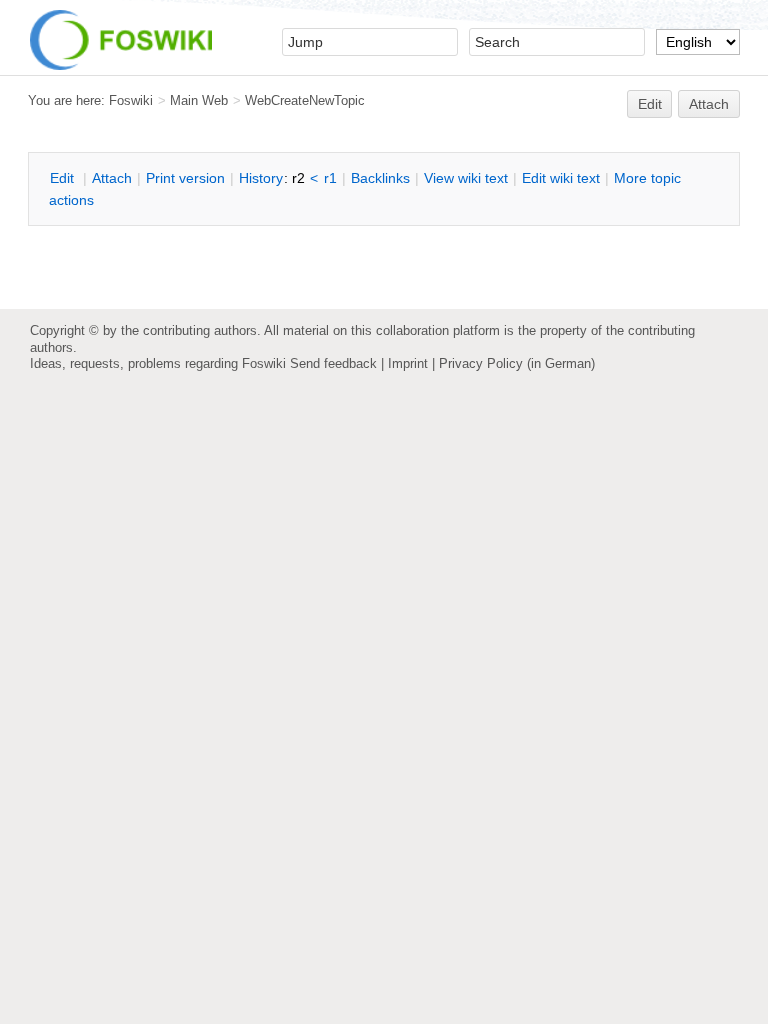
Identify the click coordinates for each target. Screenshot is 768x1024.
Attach (709, 104)
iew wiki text (466, 178)
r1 (330, 178)
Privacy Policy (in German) (517, 363)
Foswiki (131, 100)
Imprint (408, 363)
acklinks (380, 178)
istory (261, 178)
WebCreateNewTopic (305, 100)
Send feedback (333, 363)
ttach (112, 178)
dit (64, 178)
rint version (185, 178)
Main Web (199, 100)
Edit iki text (561, 178)
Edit (650, 104)
